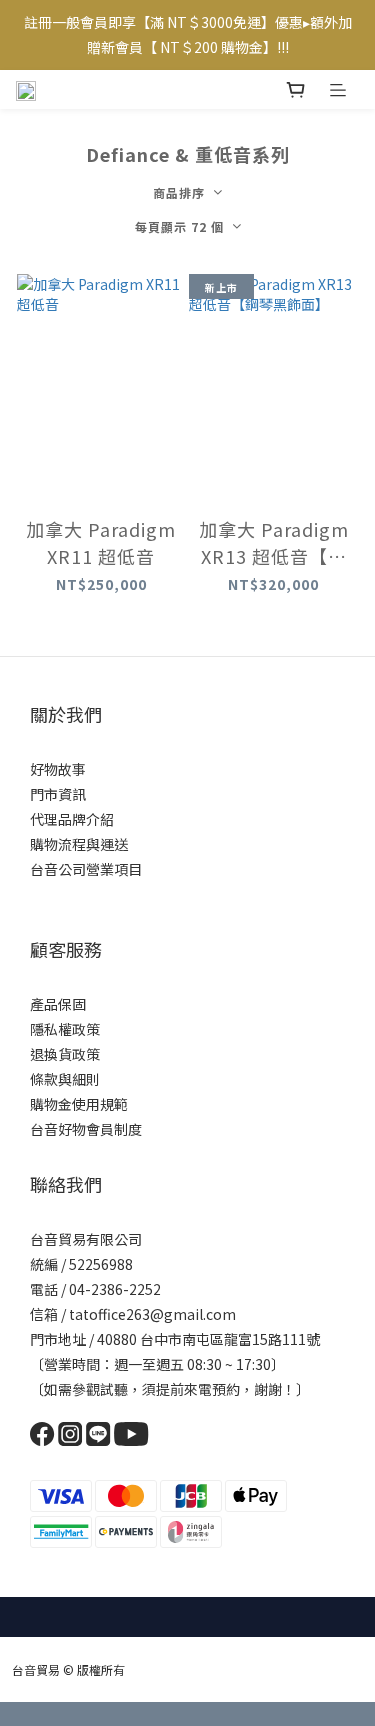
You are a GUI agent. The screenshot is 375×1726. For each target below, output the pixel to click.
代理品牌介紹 (72, 819)
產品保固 (58, 1004)
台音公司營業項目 (86, 869)
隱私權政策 (65, 1029)
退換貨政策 (65, 1054)
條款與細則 (65, 1079)
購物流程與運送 (79, 844)
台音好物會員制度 (86, 1129)
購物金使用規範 (79, 1104)
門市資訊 (58, 794)
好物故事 (58, 769)
